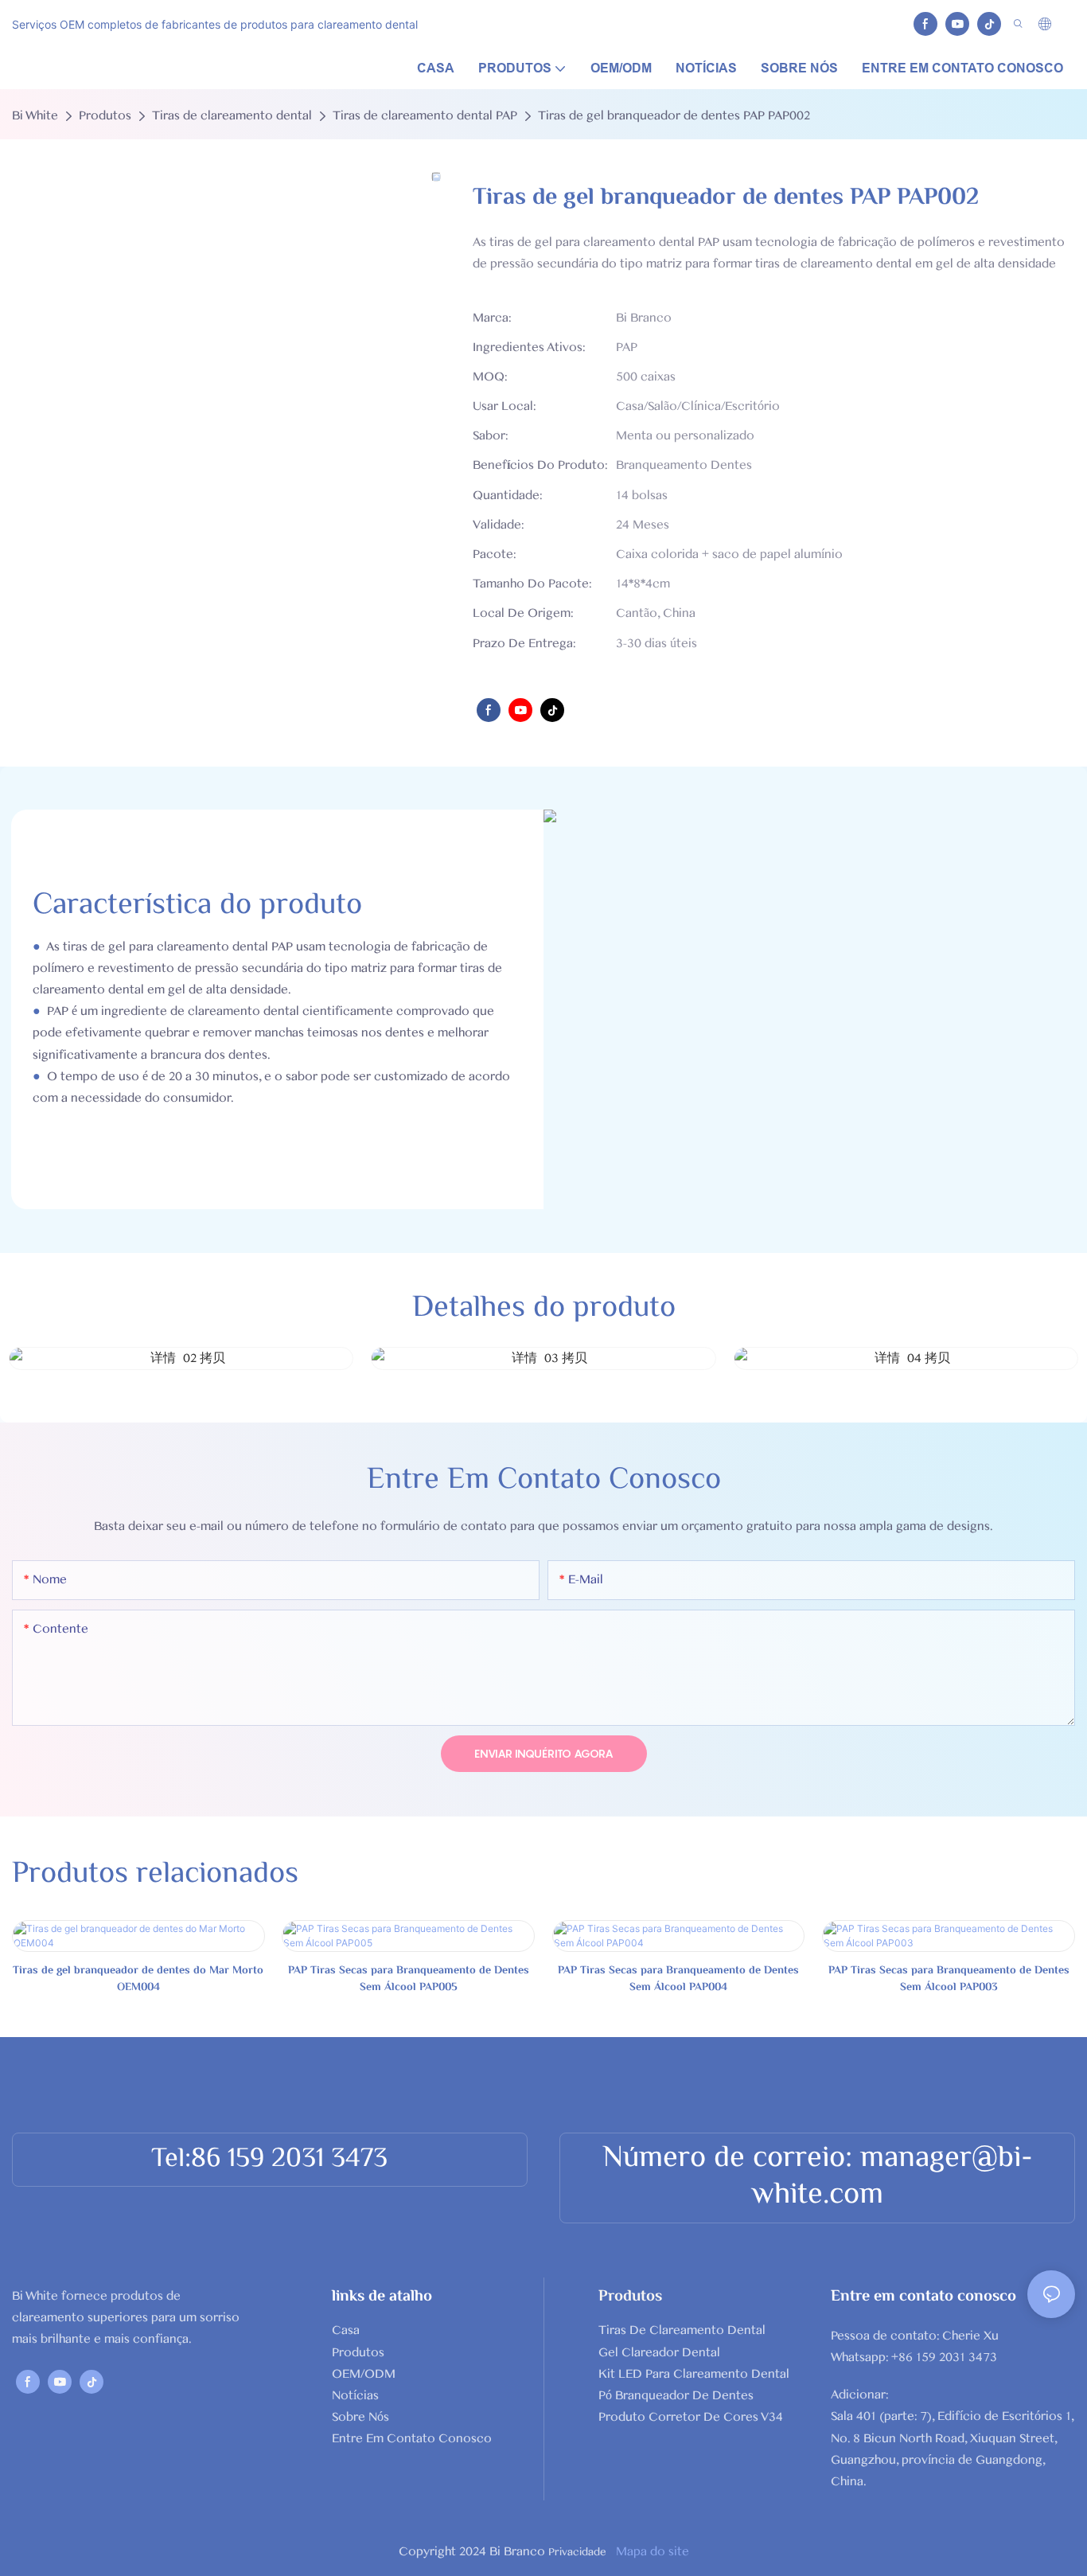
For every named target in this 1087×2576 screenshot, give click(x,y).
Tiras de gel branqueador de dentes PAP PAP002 (674, 115)
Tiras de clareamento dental (232, 115)
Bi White (35, 115)
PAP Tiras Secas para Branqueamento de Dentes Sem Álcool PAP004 (678, 1980)
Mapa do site (651, 2551)
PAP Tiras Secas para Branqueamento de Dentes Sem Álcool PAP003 (949, 1980)
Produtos (105, 115)
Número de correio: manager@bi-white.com (818, 2177)
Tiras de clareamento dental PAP (425, 115)
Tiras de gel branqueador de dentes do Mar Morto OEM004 (138, 1980)
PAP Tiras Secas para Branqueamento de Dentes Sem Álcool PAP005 (409, 1980)
